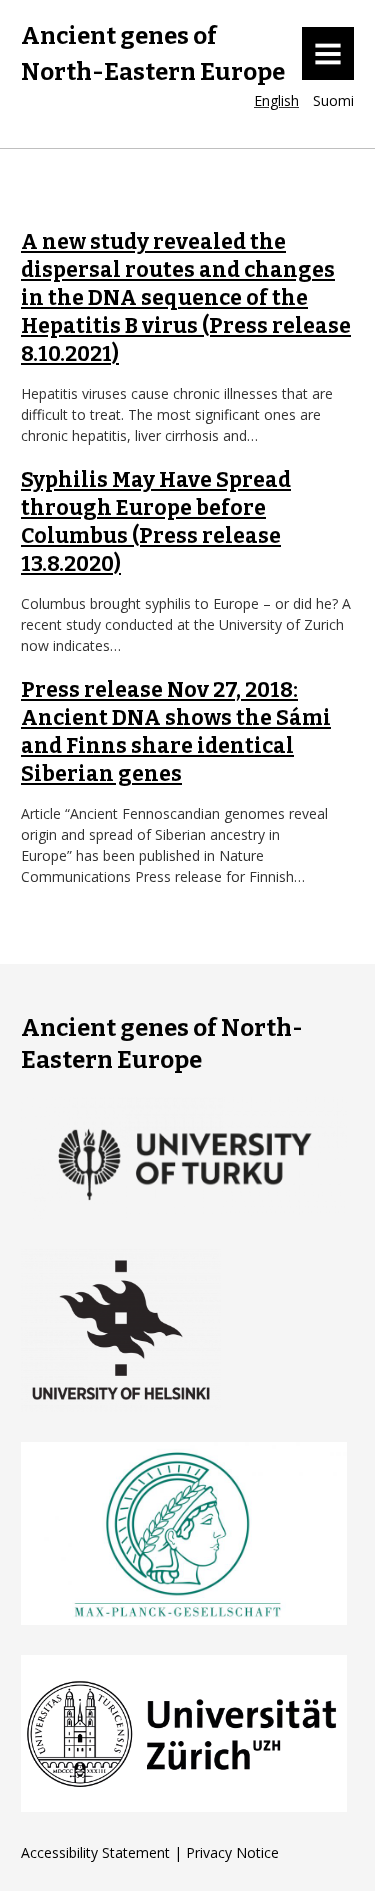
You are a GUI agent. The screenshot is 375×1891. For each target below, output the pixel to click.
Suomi (333, 100)
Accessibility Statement (95, 1852)
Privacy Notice (232, 1852)
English (276, 100)
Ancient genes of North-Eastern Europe (153, 54)
